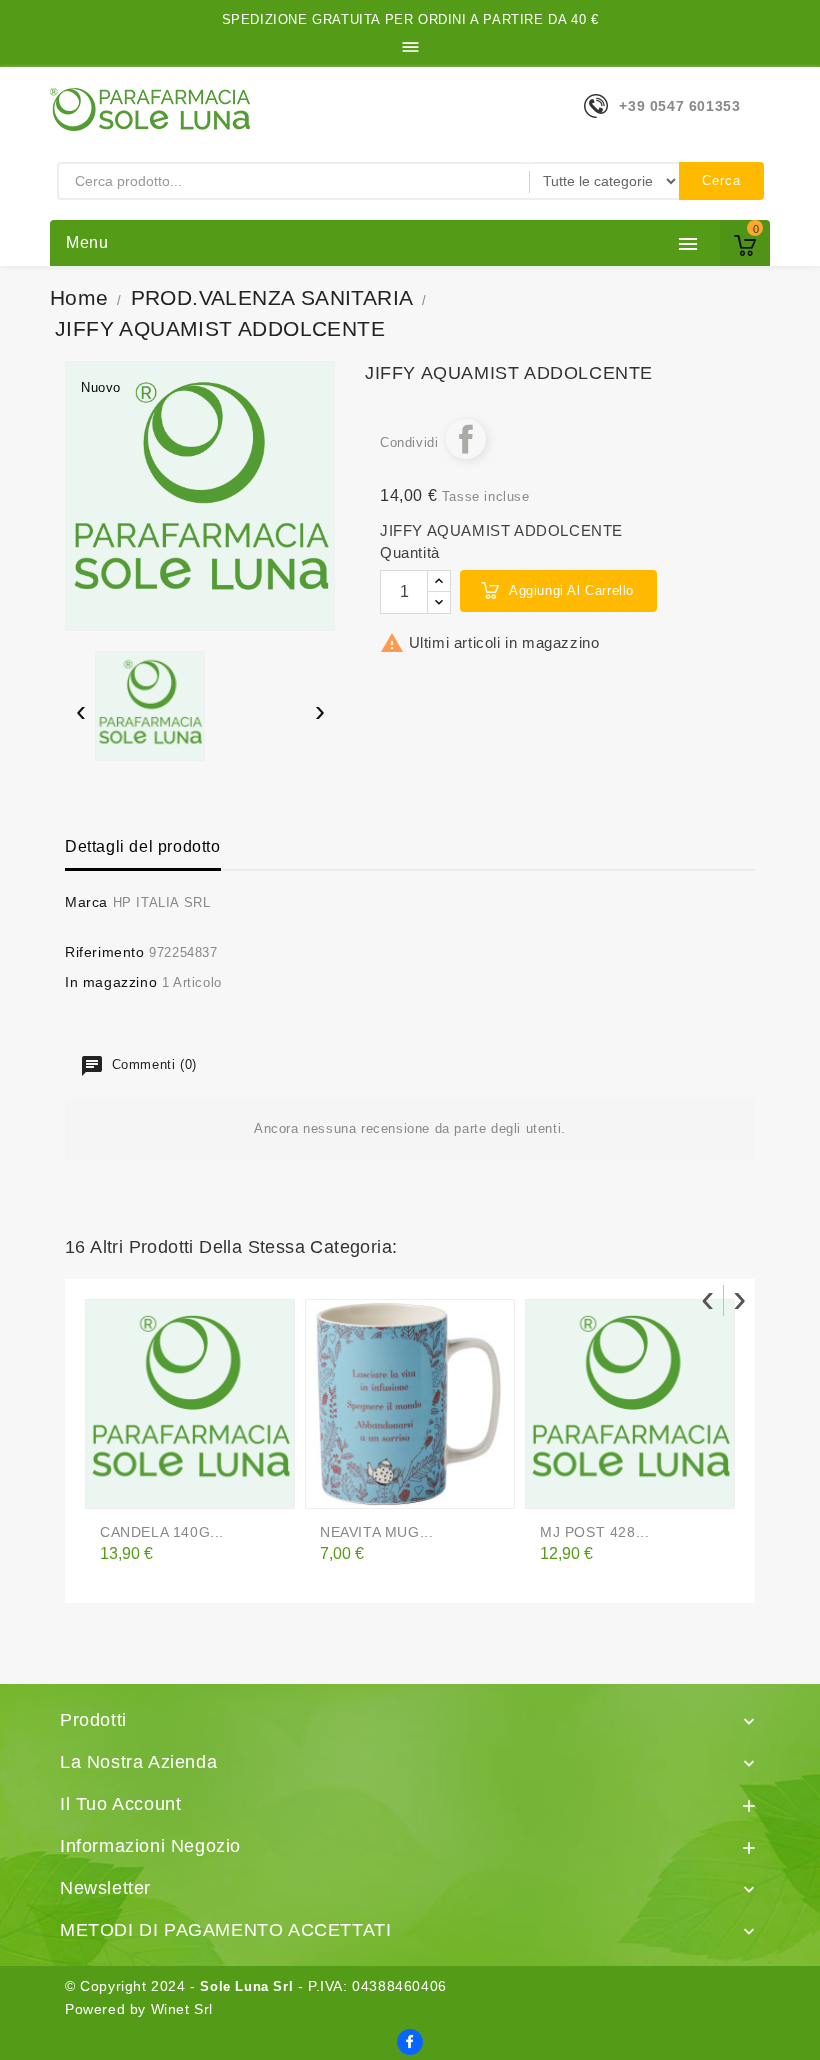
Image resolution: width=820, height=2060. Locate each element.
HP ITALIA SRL (162, 902)
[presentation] (80, 713)
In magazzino (111, 982)
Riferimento (105, 952)
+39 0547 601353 (679, 106)
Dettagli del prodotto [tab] (143, 846)
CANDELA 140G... (162, 1532)
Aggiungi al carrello (571, 590)
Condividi (466, 439)
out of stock (119, 1485)
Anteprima (160, 1485)
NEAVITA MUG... (376, 1532)
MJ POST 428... (594, 1532)
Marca (86, 902)
